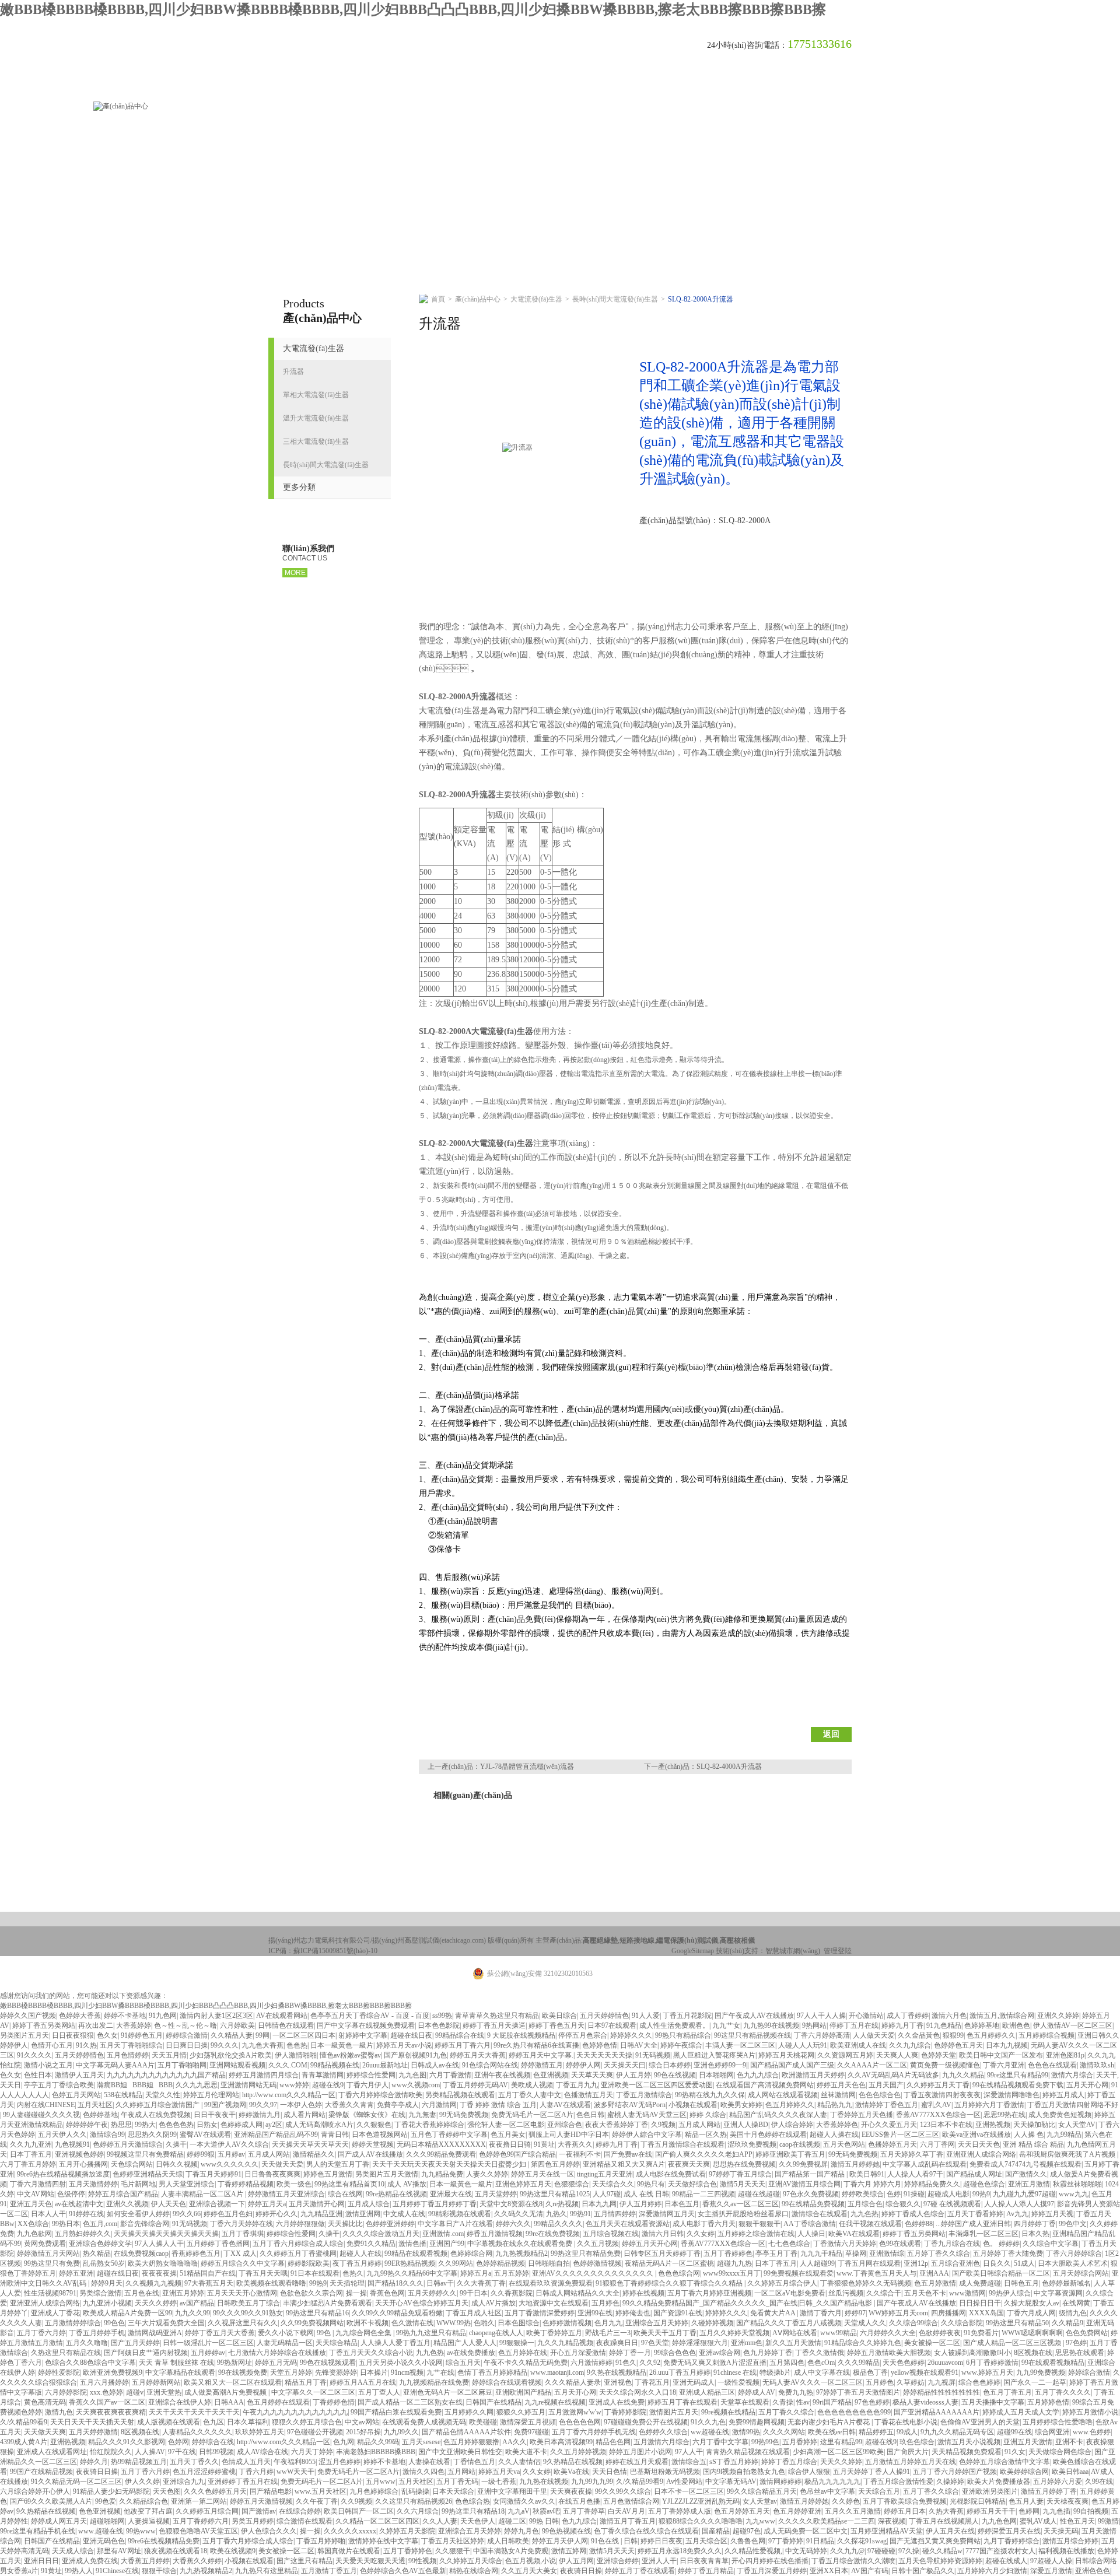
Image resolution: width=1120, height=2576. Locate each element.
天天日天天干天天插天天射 (92, 2422)
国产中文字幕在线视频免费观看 (366, 2025)
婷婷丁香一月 (630, 2353)
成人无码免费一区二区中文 (806, 2531)
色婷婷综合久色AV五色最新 (403, 2571)
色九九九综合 (758, 2075)
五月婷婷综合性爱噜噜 (1058, 2422)
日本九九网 (599, 2204)
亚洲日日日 (41, 2561)
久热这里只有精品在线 (66, 2353)
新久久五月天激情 (793, 2343)
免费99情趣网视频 (757, 2422)
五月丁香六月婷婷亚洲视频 (709, 2293)
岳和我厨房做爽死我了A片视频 (1068, 2154)
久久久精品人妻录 (573, 2382)
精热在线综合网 (474, 2571)
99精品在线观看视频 (416, 2253)
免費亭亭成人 (398, 2105)
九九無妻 (422, 2115)
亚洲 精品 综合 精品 (1033, 2144)
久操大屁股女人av (1032, 2303)
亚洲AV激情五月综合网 (804, 2184)
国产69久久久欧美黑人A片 (51, 2501)
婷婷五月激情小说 (1090, 2412)
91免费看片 (981, 2333)
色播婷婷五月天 (892, 2144)
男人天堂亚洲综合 (187, 2184)
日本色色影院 (439, 2025)
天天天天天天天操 (604, 2055)
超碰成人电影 (949, 2194)
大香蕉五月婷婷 (145, 2561)
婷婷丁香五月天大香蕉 (220, 2333)
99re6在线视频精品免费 (164, 2541)
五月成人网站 (699, 2125)
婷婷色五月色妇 (228, 2214)
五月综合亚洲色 (956, 2263)
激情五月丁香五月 (628, 2521)
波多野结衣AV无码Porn (630, 2105)
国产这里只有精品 (304, 2561)
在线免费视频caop (141, 2253)
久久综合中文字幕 (1051, 2244)
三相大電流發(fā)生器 (316, 441)
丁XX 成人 (240, 2253)
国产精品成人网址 (974, 2174)
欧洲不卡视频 (367, 2323)
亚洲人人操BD (746, 2125)
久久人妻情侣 (519, 2462)
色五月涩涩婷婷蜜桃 (204, 2472)
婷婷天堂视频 (373, 2144)
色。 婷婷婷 (1001, 2244)
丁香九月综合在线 (952, 2244)
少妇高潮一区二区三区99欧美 (838, 2452)
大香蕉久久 (575, 2144)
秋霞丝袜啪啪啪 (1077, 2184)
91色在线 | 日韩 (614, 2541)
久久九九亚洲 (31, 2144)
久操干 (176, 2144)
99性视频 (422, 2561)
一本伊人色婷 (301, 2105)
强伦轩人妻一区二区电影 (506, 2125)
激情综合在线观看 (820, 2214)
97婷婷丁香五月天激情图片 (858, 2392)
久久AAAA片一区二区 (872, 2065)
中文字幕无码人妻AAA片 (115, 2065)
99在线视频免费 (243, 2372)
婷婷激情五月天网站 (48, 2253)
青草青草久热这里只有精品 (497, 2016)
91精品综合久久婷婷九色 (863, 2343)
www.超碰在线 (101, 2531)
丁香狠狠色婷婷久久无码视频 (866, 2283)
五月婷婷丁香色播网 (218, 2244)
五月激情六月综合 (661, 2442)
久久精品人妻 (232, 2035)
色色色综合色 (880, 2095)
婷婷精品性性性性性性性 (942, 2392)
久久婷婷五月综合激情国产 (158, 2105)
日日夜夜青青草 (704, 2561)
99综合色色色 (675, 2353)
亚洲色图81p (1065, 2055)
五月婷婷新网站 (156, 2382)
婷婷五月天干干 (991, 2511)
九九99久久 (401, 2432)
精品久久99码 (378, 2442)
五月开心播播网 (83, 2164)
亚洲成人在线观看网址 (52, 2452)
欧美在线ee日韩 (832, 2432)
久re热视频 (562, 2204)
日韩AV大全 (639, 2045)
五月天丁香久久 (194, 2462)
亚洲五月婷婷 (183, 2293)
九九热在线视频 (544, 2482)
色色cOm (821, 2363)
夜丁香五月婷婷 (357, 2263)
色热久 (353, 2273)
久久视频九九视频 (153, 2283)
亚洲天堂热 (164, 2392)
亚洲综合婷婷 (618, 2561)
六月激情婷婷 (591, 2363)
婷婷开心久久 (276, 2214)
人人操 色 (1029, 2135)
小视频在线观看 (693, 2105)
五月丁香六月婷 (41, 2333)
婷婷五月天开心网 (650, 2244)
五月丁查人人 (379, 2392)
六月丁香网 (937, 2144)
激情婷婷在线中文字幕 (383, 2541)
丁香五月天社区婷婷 (453, 2541)
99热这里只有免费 (52, 2263)
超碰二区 (512, 2521)
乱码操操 (415, 2491)
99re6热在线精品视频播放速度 (63, 2174)
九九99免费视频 (1041, 2372)
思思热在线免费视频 (744, 2164)
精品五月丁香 (306, 2382)
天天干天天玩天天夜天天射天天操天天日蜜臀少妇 (450, 2164)
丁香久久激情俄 (820, 2353)
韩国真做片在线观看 (349, 2551)
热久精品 (97, 2253)
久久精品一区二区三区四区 (377, 2521)
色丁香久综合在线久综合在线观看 (646, 2531)
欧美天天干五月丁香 (665, 2333)
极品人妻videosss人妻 (925, 2402)
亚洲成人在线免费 (617, 2402)
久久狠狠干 (453, 2551)
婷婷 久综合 (708, 2115)
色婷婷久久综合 (663, 2432)
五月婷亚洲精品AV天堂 (887, 2531)
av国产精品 (197, 2303)
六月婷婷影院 (66, 2392)
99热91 (580, 2214)
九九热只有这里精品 (267, 2571)
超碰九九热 (734, 2263)
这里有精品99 (841, 2442)
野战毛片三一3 (608, 2333)
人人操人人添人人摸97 (1019, 2204)
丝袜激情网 (838, 2095)
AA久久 (514, 2442)
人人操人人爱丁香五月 (395, 2343)
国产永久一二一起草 (1035, 2382)
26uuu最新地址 (385, 2065)
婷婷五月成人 (1063, 2095)
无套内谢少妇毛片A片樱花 (829, 2422)
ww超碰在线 (710, 2432)
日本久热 (1035, 2234)
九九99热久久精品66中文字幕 (412, 2273)
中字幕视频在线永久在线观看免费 (521, 2244)
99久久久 (225, 2045)
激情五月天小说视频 (969, 2442)
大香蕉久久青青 (349, 2105)
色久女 (107, 2035)
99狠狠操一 (517, 2343)
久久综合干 (884, 2293)
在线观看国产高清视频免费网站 (765, 2085)
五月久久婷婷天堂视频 (734, 2333)
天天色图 (167, 2491)
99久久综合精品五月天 (762, 2491)
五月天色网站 (844, 2144)
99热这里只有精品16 (317, 2313)
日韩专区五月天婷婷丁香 (662, 2253)
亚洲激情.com (443, 2234)
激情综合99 (107, 2135)
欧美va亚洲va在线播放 (977, 2135)
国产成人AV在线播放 (370, 2154)
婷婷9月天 (107, 2283)
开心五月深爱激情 (578, 2353)
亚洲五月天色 (31, 2204)
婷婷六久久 (513, 2224)
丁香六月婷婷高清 (822, 2035)
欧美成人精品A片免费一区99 (127, 2313)
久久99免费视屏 (803, 2164)
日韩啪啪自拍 (549, 2263)
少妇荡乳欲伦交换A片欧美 (231, 2055)
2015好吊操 (363, 2432)
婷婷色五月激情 (328, 2174)
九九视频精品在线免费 (434, 2382)
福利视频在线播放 (1066, 2551)
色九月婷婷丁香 (768, 2353)
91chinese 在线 (735, 2372)
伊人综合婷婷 (792, 2125)
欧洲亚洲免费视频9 (113, 2372)
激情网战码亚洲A (155, 2333)
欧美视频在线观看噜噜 (271, 2283)
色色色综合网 (679, 2273)
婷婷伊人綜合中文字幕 (647, 2135)
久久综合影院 (962, 2323)
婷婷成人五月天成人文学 (1021, 2412)
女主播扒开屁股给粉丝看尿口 (743, 2214)
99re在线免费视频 (553, 2234)
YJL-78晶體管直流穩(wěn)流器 (527, 1767)
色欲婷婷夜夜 (940, 2333)
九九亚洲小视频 (107, 2303)
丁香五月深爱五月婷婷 (772, 2571)
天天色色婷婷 (904, 2363)
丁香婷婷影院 (625, 2412)
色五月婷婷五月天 (742, 2511)
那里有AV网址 (119, 2551)
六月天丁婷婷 (312, 2452)
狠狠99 (953, 2035)
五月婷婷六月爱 (1058, 2482)
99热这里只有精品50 (1017, 2323)
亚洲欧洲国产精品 (523, 2392)
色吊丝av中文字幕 (827, 2491)
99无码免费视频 (464, 2115)
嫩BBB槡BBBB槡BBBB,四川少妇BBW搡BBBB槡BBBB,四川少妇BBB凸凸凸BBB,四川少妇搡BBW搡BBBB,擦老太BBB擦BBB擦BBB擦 (413, 9)
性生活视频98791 (50, 2293)
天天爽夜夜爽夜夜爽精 (111, 2412)
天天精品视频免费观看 (967, 2452)
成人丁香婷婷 (908, 2016)
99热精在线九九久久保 (710, 2095)
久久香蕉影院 (512, 2293)
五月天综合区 (706, 2541)
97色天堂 (655, 2343)
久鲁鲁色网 (748, 2541)
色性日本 (38, 2075)
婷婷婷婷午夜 (87, 2125)
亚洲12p (916, 2263)
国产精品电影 (271, 2491)
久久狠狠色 (374, 2125)
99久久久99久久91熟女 (248, 2313)
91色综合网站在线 (490, 2065)
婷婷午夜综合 (681, 2045)
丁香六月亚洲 (1004, 2065)
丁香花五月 (652, 2382)
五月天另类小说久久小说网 (401, 2363)
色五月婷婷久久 (991, 2035)
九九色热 (864, 2214)
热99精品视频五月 (139, 2462)
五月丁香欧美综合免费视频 (905, 2501)
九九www (760, 2521)
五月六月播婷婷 (104, 2382)
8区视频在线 (1033, 2353)
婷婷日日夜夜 (661, 2541)
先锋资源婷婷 (336, 2372)
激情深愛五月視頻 (528, 2422)
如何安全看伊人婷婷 (138, 2214)
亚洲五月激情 (1029, 2184)
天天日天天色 (979, 2144)
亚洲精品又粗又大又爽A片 (624, 2164)
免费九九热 (796, 2392)
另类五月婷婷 (253, 2521)
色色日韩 (590, 2115)
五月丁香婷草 (584, 2511)
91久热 (86, 2045)
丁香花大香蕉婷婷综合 (429, 2125)
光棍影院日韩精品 (978, 2501)
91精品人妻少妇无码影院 (111, 2491)
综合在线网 (345, 2194)
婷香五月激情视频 (495, 2234)
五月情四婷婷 (615, 2214)
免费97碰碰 (531, 2432)
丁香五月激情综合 (644, 2095)
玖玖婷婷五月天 (260, 2432)
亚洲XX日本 (829, 2571)
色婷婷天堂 (939, 2055)
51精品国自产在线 (208, 2273)
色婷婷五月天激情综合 (128, 2144)
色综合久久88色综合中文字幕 (90, 2363)
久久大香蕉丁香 (481, 2283)
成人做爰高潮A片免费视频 (226, 2392)
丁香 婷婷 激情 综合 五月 (498, 2105)
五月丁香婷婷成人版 (680, 2511)
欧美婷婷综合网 (1024, 2472)
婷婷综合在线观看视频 (507, 2382)
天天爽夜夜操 (571, 2491)
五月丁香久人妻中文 (530, 2095)
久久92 (650, 2363)
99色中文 (1073, 2224)
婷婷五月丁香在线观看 (682, 2402)
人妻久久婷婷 (487, 2174)
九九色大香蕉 (262, 2045)
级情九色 (1073, 2313)
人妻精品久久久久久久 (197, 2432)
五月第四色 (787, 2363)
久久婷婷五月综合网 (207, 2511)
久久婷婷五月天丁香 (938, 2085)
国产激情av (259, 2511)
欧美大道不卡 (526, 2452)
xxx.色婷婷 (106, 2392)
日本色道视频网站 (380, 2135)
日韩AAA (229, 2402)
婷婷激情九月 (260, 2115)
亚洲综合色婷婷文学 (100, 2244)
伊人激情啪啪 (296, 2055)
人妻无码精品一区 (285, 2343)
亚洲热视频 (993, 2125)
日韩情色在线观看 (286, 2025)
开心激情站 (866, 2016)
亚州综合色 (565, 2125)
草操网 (856, 2253)
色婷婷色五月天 (958, 2045)
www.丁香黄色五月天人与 (876, 2273)
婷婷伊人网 (583, 2065)
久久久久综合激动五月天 (381, 2234)
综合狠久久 (903, 2204)
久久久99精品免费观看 (441, 2154)
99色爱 (106, 2501)
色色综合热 (473, 2501)
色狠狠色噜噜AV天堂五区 (198, 2531)
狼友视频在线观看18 (176, 2551)
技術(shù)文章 (499, 88)
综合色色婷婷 (979, 2382)
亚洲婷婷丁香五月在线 (243, 2482)
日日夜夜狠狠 (73, 2035)
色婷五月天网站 (76, 2095)
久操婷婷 (950, 2482)
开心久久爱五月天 (889, 2125)
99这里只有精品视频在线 (752, 2035)
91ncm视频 (407, 2372)
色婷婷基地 (982, 2025)
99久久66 (187, 2214)
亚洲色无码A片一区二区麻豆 (448, 2392)
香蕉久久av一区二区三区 (741, 2204)
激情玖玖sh (1097, 2065)
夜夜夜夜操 (159, 2273)
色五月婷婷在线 (523, 2353)
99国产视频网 (225, 2105)
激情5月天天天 (743, 2184)
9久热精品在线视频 (573, 2462)
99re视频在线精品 (728, 2412)
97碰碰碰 (881, 2551)
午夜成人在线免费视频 (156, 2115)
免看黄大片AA (773, 2313)
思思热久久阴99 (152, 2135)
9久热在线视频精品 (617, 2372)
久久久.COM (288, 2065)
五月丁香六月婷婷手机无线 (594, 2432)
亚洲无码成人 (694, 2382)
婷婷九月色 (521, 2531)
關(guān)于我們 (327, 88)
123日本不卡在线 (946, 2125)
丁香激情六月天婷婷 (845, 2244)
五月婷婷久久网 (469, 2412)
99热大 (145, 2125)
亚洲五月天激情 (1028, 2442)
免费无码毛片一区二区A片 (532, 2115)
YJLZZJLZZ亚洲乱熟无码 (701, 2501)
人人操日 (811, 2234)
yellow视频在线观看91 (925, 2372)
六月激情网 (439, 2105)
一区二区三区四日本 (304, 2035)
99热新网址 (235, 2363)
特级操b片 (775, 2372)
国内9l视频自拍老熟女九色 (744, 2472)
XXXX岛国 (986, 2313)
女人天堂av (760, 2501)
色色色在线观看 (1052, 2065)
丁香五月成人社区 (474, 2313)
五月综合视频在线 (611, 2234)
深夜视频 (892, 2521)
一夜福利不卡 (580, 2154)
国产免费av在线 (628, 2154)
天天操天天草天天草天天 (310, 2144)
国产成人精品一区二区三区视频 (1013, 2343)
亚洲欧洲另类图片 (990, 2491)
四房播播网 (949, 2313)
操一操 (356, 2293)
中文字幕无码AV (731, 2482)
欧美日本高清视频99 (561, 2442)
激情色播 (412, 2244)
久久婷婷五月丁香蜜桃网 (298, 2253)
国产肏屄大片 (908, 2452)
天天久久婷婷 (156, 2303)
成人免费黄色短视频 (1060, 2115)
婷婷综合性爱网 (371, 2075)
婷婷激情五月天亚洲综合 (286, 2194)
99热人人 (79, 2571)
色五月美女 (508, 2135)
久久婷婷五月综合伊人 (782, 2283)
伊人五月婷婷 (640, 2204)
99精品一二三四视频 (703, 2194)
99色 (325, 2333)
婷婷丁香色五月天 (556, 2025)
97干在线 (182, 2452)
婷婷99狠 (201, 2154)
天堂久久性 (163, 2095)
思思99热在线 (1005, 2115)
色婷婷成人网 (242, 2125)
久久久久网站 (784, 2432)
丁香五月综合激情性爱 (898, 2482)
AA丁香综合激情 (810, 2224)
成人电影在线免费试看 (671, 2174)
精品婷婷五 (876, 2432)
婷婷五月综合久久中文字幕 (243, 2263)
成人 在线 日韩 (646, 2194)
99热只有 (651, 2184)
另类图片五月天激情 (387, 2174)
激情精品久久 (314, 2154)
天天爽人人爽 (897, 2055)
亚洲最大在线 (451, 2194)
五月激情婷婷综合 (73, 2323)
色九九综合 (579, 2521)
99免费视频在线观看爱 (799, 2273)
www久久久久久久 (230, 2164)
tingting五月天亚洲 (605, 2174)
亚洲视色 (618, 2382)
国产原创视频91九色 (415, 2055)
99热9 (981, 2194)
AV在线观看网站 (282, 2016)
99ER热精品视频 (410, 2263)
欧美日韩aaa (1070, 2472)
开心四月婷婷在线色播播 (770, 2561)
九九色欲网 (34, 2234)
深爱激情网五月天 (667, 2214)
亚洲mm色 (747, 2343)
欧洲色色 (1016, 2025)
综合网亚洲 (1052, 2432)
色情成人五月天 (246, 2462)
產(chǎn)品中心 (576, 88)
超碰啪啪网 (107, 2521)
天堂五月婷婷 (291, 2372)
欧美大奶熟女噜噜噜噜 (163, 2263)
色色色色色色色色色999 (854, 2412)
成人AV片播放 (494, 2303)
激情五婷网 (569, 2551)
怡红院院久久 (111, 2452)
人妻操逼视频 (149, 2521)
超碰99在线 (1014, 2432)
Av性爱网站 (684, 2482)
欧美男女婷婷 (741, 2105)
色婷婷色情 (600, 2045)
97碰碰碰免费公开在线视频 (646, 2422)
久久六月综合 (418, 2511)
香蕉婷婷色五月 (196, 2253)
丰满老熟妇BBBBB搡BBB (376, 2452)
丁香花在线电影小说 (906, 2422)
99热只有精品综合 (683, 2035)
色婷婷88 (919, 2224)
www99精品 (839, 2333)
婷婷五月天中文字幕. (541, 2055)
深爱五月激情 (1051, 2571)
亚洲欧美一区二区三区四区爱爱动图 (657, 2085)
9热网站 (814, 2025)
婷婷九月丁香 (902, 2025)
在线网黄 (1076, 2303)
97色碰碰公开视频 (315, 2432)
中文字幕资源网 (1058, 2293)
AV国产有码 (870, 2571)
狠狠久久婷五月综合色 (307, 2422)
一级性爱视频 (738, 2382)
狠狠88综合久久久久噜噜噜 (701, 2521)
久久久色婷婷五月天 (215, 2491)
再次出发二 (96, 2025)
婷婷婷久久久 (631, 2035)
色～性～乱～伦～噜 (185, 2025)
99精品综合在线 (460, 2035)
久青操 (783, 2402)
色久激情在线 (412, 2323)
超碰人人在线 (360, 2253)
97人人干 (689, 2452)
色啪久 (484, 2323)
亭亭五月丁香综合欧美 (59, 2085)
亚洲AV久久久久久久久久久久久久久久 (594, 2273)
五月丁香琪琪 (243, 2234)
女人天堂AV (1077, 2125)
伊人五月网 (576, 2561)
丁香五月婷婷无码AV (475, 2085)
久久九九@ (847, 2551)
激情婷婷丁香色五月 (887, 2105)
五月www (381, 2482)
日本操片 (374, 2372)
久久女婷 (701, 2234)
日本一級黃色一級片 (342, 2045)
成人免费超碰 (980, 2283)
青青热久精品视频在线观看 (748, 2452)
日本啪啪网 (716, 2075)
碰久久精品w (942, 2551)
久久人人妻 (440, 2521)
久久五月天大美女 (529, 2571)
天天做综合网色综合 (1060, 2452)
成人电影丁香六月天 (704, 2224)
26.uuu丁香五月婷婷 (680, 2372)
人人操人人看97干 (915, 2174)
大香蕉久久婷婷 (197, 2561)
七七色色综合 (789, 2244)
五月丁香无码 (457, 2482)
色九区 (213, 2422)
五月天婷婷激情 (93, 2432)
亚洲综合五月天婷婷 (657, 2323)
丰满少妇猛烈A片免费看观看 (328, 2303)
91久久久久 (34, 2055)
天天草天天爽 (592, 2075)
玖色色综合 (917, 2442)
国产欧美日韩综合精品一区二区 (1001, 2273)
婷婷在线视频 (643, 2293)
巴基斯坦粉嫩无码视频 (665, 2472)
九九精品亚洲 (321, 2214)
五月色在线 (142, 2293)
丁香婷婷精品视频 (246, 2184)
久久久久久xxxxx (350, 2531)
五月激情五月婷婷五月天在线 (911, 2462)
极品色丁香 (870, 2372)
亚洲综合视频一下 (217, 2204)
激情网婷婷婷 (780, 2482)
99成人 (907, 2432)
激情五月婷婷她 (855, 2164)
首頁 (275, 87)
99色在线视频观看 (328, 2363)
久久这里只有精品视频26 (414, 2501)
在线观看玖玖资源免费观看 (551, 2283)
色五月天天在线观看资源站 (628, 2224)
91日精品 (820, 2541)
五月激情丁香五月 (329, 2571)
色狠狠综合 (572, 2184)
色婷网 (178, 2442)
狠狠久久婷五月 (521, 2412)
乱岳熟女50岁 (104, 2263)
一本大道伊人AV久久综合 (229, 2144)
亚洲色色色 (1093, 2571)
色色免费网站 (1087, 2333)
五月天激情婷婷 (93, 2184)
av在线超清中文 (79, 2204)
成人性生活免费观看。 (674, 2025)
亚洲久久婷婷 (1058, 2016)
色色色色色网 (580, 2422)
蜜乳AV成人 (1038, 2521)
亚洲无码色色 (104, 2541)
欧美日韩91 (867, 2174)
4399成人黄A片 (24, 2442)
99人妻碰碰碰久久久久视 (41, 2115)
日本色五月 (682, 2204)
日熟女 (207, 2125)
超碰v (135, 2392)
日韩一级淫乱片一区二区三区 (208, 2343)
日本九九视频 (1007, 2045)
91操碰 (914, 2194)
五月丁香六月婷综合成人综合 (298, 2244)
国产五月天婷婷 (135, 2343)
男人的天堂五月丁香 (338, 2164)
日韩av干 (440, 2283)
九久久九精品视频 (565, 2343)
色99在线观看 (900, 2244)
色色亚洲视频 (100, 2511)
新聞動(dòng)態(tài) (414, 88)
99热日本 (66, 2224)
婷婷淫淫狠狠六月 (700, 2343)
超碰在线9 (328, 2085)
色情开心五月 (52, 2045)
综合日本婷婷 (670, 2065)
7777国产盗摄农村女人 (1000, 2551)
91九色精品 (944, 2025)
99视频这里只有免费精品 (145, 2154)
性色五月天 (1077, 2521)
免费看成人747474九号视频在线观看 (1025, 2164)
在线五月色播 (579, 2501)
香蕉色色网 (387, 2293)
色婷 (894, 2194)
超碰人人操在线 (834, 2135)
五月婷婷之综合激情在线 (756, 2234)
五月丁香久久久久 (1063, 2392)
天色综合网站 (132, 2164)
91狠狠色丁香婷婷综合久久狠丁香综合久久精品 (670, 2283)
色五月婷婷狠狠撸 (471, 2442)
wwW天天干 (295, 2472)
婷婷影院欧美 (309, 2263)
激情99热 (746, 2432)
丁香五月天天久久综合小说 (371, 2353)
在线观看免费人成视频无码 (424, 2422)
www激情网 (967, 2293)
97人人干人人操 (821, 2016)
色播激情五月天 (589, 2095)
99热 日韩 (544, 2521)
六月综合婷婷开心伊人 (35, 2491)
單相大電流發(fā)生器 (316, 395)
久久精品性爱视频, (753, 2551)
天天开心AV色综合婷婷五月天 (422, 2303)
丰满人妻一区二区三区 (740, 2045)
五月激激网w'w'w (575, 2412)
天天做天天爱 (282, 2164)
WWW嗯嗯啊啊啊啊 (1032, 2333)
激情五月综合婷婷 (1070, 2541)
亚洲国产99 (447, 2244)
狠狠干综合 (159, 2571)
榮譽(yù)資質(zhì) (660, 88)
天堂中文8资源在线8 (511, 2204)
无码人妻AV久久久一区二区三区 (813, 2382)
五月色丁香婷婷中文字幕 (449, 2135)
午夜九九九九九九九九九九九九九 (295, 2412)
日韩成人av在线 (435, 2065)
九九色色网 (999, 2521)
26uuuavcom (945, 2363)
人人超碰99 (817, 2263)
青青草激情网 (323, 2075)
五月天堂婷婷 (496, 2194)
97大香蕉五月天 (209, 2283)
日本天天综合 (453, 2491)
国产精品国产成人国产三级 (792, 2065)
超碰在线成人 (1006, 2561)
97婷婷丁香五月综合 (740, 2174)
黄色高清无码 (45, 2402)
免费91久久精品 (371, 2244)
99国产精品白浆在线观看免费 (396, 2412)
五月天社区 (95, 2105)
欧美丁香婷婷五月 (554, 2333)
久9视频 (663, 2125)
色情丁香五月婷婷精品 (492, 2372)
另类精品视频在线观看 (460, 2095)
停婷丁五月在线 (854, 2025)
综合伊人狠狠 (809, 2472)
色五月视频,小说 (531, 2561)
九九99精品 (1064, 2135)
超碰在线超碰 (759, 2194)
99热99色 (765, 2442)
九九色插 (1056, 2511)
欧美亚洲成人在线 (858, 2045)
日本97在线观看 (612, 2025)
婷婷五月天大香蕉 (478, 2055)
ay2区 (274, 2125)
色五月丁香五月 (1007, 2392)
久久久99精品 (859, 2363)
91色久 (626, 2363)
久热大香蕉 (946, 2511)
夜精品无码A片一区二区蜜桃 (669, 2263)
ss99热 (442, 2016)
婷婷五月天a (267, 2204)
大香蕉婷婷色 (837, 2125)
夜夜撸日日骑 (510, 2144)
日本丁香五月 (31, 2154)
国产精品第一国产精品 (811, 2174)
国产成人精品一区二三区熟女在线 (410, 2402)
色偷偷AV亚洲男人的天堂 (980, 2422)
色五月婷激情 (935, 2283)
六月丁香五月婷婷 (28, 2164)
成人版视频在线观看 (169, 2422)
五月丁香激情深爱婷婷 (540, 2313)
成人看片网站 (304, 2115)
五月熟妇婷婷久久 (83, 2234)
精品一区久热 (706, 2135)
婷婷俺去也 (633, 2313)
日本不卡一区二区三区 (689, 2491)
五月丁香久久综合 (786, 2412)
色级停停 (71, 2194)
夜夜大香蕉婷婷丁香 (617, 2125)
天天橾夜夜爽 (1067, 2501)
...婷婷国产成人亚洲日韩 (973, 2224)
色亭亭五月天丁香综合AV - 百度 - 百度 (370, 2016)
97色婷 (1076, 2343)
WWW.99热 (454, 2323)
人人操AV (150, 2452)
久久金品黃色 (919, 2035)
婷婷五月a (476, 2273)
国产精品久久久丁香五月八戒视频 (789, 2323)
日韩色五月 (1021, 2283)
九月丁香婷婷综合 (1012, 2541)
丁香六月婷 (256, 2472)
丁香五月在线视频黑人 (944, 2521)
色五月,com (100, 2224)
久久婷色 (846, 2501)
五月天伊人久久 (62, 2135)
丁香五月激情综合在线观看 (682, 2144)
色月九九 (608, 2323)
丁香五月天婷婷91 (213, 2174)
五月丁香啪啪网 (182, 2065)
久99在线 (1099, 2482)
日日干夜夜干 (215, 2115)
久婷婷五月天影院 (407, 2531)
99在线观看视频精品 (1053, 2363)
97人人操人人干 (159, 2244)
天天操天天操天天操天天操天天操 (166, 2234)
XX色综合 (33, 2224)
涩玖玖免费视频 (752, 2144)
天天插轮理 (347, 2283)
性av (803, 2402)
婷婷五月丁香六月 (463, 2045)
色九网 (344, 2442)
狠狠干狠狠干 (759, 2224)
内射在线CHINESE (46, 2105)
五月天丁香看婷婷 (975, 2214)
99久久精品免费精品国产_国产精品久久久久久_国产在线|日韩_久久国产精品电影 (748, 2303)
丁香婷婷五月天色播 (862, 2115)
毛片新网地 (138, 2184)
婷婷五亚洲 (76, 2273)
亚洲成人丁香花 (55, 2313)
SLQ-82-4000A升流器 (729, 1767)
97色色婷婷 (872, 2402)
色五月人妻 (1026, 2501)
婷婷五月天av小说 (404, 2045)
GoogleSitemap (693, 1951)
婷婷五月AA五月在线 (363, 2382)
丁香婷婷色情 (334, 2402)
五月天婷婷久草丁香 (912, 2154)
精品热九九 (835, 2105)
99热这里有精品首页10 (349, 2184)
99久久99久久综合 (623, 2491)
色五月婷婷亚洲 (797, 2511)
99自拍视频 (1091, 2511)
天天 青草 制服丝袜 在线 (176, 2363)
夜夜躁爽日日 (617, 2343)
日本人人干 (48, 2214)
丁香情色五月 (474, 2462)
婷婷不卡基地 (125, 2016)
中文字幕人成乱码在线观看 (925, 2164)
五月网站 (461, 2472)
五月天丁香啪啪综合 (131, 2045)
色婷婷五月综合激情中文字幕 (1005, 2462)
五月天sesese (421, 2442)
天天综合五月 (879, 2491)
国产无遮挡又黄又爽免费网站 (935, 2541)
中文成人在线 (404, 2214)
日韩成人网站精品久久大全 (577, 2293)
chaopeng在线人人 (496, 2333)
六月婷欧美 (237, 2025)
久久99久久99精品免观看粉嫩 (397, 2313)
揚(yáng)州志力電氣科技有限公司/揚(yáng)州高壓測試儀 (411, 45)
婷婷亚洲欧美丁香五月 (790, 2154)
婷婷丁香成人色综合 (913, 2214)
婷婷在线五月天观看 (637, 2462)
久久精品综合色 (143, 2501)
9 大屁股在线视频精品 (521, 2035)
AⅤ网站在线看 (795, 2333)
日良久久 (997, 2263)
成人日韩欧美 (508, 2541)
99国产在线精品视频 (41, 2472)
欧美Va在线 (571, 2472)
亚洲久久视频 (127, 2204)
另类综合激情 (100, 2293)
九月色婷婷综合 (374, 2491)
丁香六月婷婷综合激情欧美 (380, 2095)
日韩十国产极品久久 (923, 2571)
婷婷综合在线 (213, 2442)
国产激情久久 (1026, 2174)
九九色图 (412, 2075)
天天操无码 (1061, 2531)
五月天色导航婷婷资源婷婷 (940, 2561)
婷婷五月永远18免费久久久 (680, 2551)
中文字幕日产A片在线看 (455, 2224)
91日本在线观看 (315, 2273)
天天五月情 (169, 2055)
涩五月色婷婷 (339, 2462)
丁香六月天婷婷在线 (242, 2224)
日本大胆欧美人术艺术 (1073, 2263)
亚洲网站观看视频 (237, 2065)
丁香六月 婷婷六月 (872, 2184)
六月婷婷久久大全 (888, 2333)
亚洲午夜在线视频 (502, 2075)
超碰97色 (747, 2531)
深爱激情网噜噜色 (1012, 2095)
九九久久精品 (963, 2075)
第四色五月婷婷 (555, 2164)
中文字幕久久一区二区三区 (313, 2392)
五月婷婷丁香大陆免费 (1008, 2253)
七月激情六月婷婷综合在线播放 (277, 2353)
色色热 (297, 2045)
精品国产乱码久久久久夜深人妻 (778, 2115)
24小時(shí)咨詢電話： (747, 45)
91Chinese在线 (117, 2571)
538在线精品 (123, 2095)
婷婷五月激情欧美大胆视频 (889, 2353)
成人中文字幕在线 (822, 2372)
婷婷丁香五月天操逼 (494, 2025)
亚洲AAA (934, 2273)
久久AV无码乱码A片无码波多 (893, 2075)
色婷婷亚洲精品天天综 (148, 2174)
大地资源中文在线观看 (554, 2303)
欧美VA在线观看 (854, 2234)
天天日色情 (610, 2472)
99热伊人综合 (1010, 2293)
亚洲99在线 (595, 2313)
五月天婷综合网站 (1081, 2273)
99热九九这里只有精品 (431, 2333)
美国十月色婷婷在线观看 (768, 2135)
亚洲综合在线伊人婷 (180, 2402)
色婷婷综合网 (471, 2253)
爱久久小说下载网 (286, 2333)
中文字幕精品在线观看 (180, 2372)
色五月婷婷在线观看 (278, 2402)
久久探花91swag (862, 2541)
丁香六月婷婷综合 (1074, 2253)
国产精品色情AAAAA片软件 (466, 2432)
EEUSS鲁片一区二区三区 (900, 2135)
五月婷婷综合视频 (1046, 2035)
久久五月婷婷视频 (578, 2452)
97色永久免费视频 (811, 2194)
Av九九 (1017, 2214)
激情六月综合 (1072, 2075)
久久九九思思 (197, 2085)
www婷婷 (294, 2085)
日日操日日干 (980, 2303)
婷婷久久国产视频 (28, 2016)
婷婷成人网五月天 (59, 2521)
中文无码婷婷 (806, 2551)
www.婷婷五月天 (987, 2372)
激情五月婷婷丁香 (1049, 2491)
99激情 (1108, 2521)
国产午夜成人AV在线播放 (754, 2016)
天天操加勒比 (1034, 2125)
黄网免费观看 (45, 2244)
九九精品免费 (442, 2174)
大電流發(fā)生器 (314, 348)
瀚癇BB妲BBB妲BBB (135, 2085)
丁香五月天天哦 (263, 2273)
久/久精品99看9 (24, 2422)
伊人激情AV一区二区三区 (1073, 2025)
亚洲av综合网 (720, 2353)
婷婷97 (855, 2313)
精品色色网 (613, 2442)
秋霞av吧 (546, 2511)
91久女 (1015, 2452)
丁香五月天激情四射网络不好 (1073, 2105)
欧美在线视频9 (233, 2551)
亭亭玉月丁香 (776, 2253)
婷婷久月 (94, 2462)
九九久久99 (192, 2313)
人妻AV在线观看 (565, 2105)
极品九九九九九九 (832, 2482)
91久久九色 (708, 2422)
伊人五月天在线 (950, 2531)
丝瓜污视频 (846, 2293)
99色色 (114, 2323)
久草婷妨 (911, 2382)
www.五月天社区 (321, 2491)
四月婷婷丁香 (1035, 2224)
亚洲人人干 (659, 2561)
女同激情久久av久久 (524, 2501)
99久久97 (263, 2105)
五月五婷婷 (512, 2273)
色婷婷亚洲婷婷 (390, 2224)
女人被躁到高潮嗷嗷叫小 (972, 2353)
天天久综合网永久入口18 (638, 2392)
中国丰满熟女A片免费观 (511, 2551)
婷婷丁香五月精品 (706, 2571)
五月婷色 (605, 2303)
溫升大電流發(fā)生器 (316, 418)
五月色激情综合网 (631, 2501)
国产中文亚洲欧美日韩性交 (460, 2452)
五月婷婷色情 (1048, 2402)
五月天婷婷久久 (432, 2293)
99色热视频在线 (566, 2531)
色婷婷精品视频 (501, 2263)
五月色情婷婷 (128, 2055)
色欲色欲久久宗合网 (311, 2293)
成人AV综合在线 (262, 2452)
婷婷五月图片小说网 (640, 2452)
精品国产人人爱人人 (465, 2343)
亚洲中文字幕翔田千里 (512, 2491)
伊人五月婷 (633, 2075)
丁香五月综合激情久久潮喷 (853, 2561)
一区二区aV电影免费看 (790, 2293)
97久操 (909, 2551)
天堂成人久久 (865, 2323)
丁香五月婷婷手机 (97, 2333)
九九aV (519, 2511)
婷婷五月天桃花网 (786, 2055)
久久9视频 (356, 2501)
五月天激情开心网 (317, 2204)
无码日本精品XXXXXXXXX (441, 2144)
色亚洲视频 (551, 2075)
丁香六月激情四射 (38, 2184)
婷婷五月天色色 (841, 2085)
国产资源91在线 (678, 2313)
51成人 (1024, 2263)
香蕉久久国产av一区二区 (107, 2402)
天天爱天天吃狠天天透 (370, 2561)
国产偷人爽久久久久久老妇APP (704, 2154)
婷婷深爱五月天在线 (1009, 2531)
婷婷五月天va (499, 2472)
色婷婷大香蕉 (80, 2016)
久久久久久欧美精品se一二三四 (827, 2521)
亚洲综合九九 (184, 2482)
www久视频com (416, 2085)
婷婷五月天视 (1052, 2214)
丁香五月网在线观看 (869, 2263)
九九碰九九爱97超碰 (1024, 2194)
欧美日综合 (559, 2016)
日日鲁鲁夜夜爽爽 (272, 2174)
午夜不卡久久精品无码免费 (526, 2363)
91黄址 (544, 2144)
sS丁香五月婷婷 (734, 2462)
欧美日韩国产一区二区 (359, 2511)
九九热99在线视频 (771, 2025)
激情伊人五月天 (79, 2075)
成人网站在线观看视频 (783, 2095)
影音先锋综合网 (145, 2224)
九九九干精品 (821, 2253)
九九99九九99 (592, 2482)
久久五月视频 (598, 2244)
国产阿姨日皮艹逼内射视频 (146, 2353)
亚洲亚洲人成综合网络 (981, 2154)
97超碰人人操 (1051, 2561)
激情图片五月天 (674, 2412)
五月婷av (231, 2154)
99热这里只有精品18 (473, 2511)
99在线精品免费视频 (813, 2204)
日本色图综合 (519, 2323)
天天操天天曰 (625, 2065)
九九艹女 (726, 2025)
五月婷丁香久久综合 (939, 2253)
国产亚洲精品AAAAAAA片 (937, 2412)
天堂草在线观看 (745, 2402)
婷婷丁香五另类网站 (44, 2025)
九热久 (556, 2214)
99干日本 (474, 2293)
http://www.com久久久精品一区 (289, 2095)
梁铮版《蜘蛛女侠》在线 (367, 2115)
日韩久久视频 (177, 2164)
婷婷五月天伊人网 (560, 2541)
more (295, 573)
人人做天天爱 (874, 2035)
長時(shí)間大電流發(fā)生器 (326, 465)
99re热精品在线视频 (396, 2194)
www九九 (1074, 2194)
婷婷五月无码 (276, 2363)
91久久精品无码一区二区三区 (76, 2482)
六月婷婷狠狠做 (300, 2224)
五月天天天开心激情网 (242, 2293)
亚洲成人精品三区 (707, 2392)
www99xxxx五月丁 (732, 2273)
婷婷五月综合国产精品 (123, 2194)
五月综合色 (865, 2204)
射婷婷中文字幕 (363, 2035)
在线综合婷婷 (300, 2511)
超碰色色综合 (984, 2184)
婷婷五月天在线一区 (542, 2174)
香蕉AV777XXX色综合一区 (938, 2115)
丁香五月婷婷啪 (321, 2541)
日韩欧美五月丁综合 (249, 2303)
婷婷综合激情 (187, 2035)
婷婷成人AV (757, 2392)
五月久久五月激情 (853, 2511)
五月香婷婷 (800, 2442)
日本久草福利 (248, 2422)
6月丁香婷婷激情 (992, 2363)
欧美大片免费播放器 (999, 2482)
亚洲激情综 (887, 2253)
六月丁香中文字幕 (720, 2442)
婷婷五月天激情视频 (261, 2501)
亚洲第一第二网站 (199, 2501)
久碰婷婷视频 (712, 2323)
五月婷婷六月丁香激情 (989, 2105)
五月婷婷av (208, 2353)
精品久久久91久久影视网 (127, 2442)
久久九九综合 (910, 2045)
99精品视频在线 (335, 2065)
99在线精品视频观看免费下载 (1018, 2085)
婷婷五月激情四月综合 (264, 2075)
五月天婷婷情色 (604, 2016)
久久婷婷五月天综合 (471, 2561)
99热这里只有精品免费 (586, 2253)
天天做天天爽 (45, 2432)
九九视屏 (942, 2382)
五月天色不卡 (925, 2293)
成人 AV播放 (407, 2184)
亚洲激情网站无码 (249, 2085)
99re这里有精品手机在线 (38, 2531)
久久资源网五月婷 (845, 2055)
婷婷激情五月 (542, 2065)
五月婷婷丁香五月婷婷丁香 (435, 2204)
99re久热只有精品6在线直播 (536, 2045)
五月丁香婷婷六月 (201, 2521)
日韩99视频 (216, 2452)
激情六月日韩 (663, 2234)
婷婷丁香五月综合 (789, 2462)
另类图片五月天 (24, 2035)
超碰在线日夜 (411, 2035)
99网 (262, 2035)
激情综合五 (689, 2462)
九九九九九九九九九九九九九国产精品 (166, 2075)
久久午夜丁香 (317, 2501)
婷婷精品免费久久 (932, 2184)
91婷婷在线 (86, 2214)
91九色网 (163, 2016)
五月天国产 (886, 2085)
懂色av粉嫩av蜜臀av (350, 2055)
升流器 (293, 371)
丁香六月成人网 (1031, 2313)
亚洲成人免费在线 (90, 2561)
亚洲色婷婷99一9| (720, 2065)
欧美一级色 (294, 2184)
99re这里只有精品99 (1018, 2075)
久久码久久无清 (519, 2214)
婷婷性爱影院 (59, 2372)
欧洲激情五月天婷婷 (813, 2075)
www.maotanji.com (557, 2372)
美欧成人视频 (532, 2085)
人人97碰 (607, 2194)
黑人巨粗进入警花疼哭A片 (714, 2055)
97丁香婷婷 (786, 2541)
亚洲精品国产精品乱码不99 (276, 2135)
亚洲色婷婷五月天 (523, 2184)
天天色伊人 (478, 2521)
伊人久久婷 (142, 2482)
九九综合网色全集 (364, 2333)
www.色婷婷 (1092, 2432)
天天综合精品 (337, 2343)
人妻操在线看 (429, 2462)
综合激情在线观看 (304, 2521)
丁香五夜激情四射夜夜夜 (942, 2095)
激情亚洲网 (363, 2214)
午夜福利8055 (295, 2462)
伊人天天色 (169, 2204)
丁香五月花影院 (687, 2016)
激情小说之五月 (48, 2065)
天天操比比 (345, 2224)
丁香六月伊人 (367, 2085)
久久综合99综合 (914, 2323)
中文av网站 (362, 2422)
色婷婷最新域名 (1066, 2283)
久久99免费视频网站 (312, 2323)
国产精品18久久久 (395, 2283)
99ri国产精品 (832, 2402)
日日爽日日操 (187, 2045)
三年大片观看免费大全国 (166, 2323)
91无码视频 (653, 2055)
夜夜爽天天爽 (689, 2164)
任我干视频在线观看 (870, 2224)
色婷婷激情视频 (597, 2263)
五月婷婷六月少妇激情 (992, 2571)
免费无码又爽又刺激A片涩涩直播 (715, 2363)
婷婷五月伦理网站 (211, 2095)
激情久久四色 (423, 2472)
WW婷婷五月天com (898, 2313)
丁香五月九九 (577, 2085)
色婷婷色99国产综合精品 (517, 2154)
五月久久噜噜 (87, 2343)
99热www (141, 2531)
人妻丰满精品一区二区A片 (203, 2194)
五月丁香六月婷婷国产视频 (955, 2472)
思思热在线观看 (1080, 2353)
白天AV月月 (626, 2511)
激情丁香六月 (821, 2313)
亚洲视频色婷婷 (79, 2154)
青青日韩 (335, 2135)
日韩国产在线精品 (494, 2402)
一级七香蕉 (499, 2482)
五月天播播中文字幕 (993, 2402)
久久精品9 (1067, 2323)
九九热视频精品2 (521, 2253)
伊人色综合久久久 (269, 2531)
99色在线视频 (675, 2075)
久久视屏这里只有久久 (243, 2323)
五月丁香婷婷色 (728, 2253)
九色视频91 (72, 2144)
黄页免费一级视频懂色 (945, 2065)
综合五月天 (463, 2363)
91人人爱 (646, 2016)
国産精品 (716, 2531)
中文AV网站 (36, 2194)
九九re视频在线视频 (555, 2402)
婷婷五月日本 (905, 2511)
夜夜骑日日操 (97, 2472)
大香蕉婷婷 (134, 2025)
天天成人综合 (73, 2551)
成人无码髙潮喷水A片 (319, 2125)
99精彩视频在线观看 (460, 2214)
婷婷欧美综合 (863, 2194)
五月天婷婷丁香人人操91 (871, 2472)
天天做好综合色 (692, 2184)
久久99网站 (456, 2263)
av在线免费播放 (471, 2353)
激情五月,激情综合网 (1002, 2016)
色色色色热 (176, 2125)
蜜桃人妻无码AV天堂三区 (647, 2115)
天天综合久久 (613, 2184)
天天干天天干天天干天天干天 (194, 2412)
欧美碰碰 (483, 2422)
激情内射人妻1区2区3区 (216, 2016)
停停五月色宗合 (583, 2035)
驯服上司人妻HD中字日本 (569, 2135)
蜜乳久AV (936, 2105)
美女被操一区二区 (932, 2343)
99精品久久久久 (558, 2224)
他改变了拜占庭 (148, 2511)
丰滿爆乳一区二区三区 (984, 2234)
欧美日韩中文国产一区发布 (1001, 2055)
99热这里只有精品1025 (555, 2194)
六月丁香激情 (450, 2075)
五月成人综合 (369, 2204)
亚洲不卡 (1069, 2442)
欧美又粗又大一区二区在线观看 (233, 2382)
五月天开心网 (1087, 2085)
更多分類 (299, 487)
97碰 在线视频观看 (952, 2204)
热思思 (121, 2125)
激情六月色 (949, 2016)
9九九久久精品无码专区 (957, 2432)
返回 (831, 1734)
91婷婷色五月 (142, 2035)
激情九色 (59, 2412)
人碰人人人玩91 (803, 2045)
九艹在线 (440, 2372)
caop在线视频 (800, 2144)
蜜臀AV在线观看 (205, 2135)
